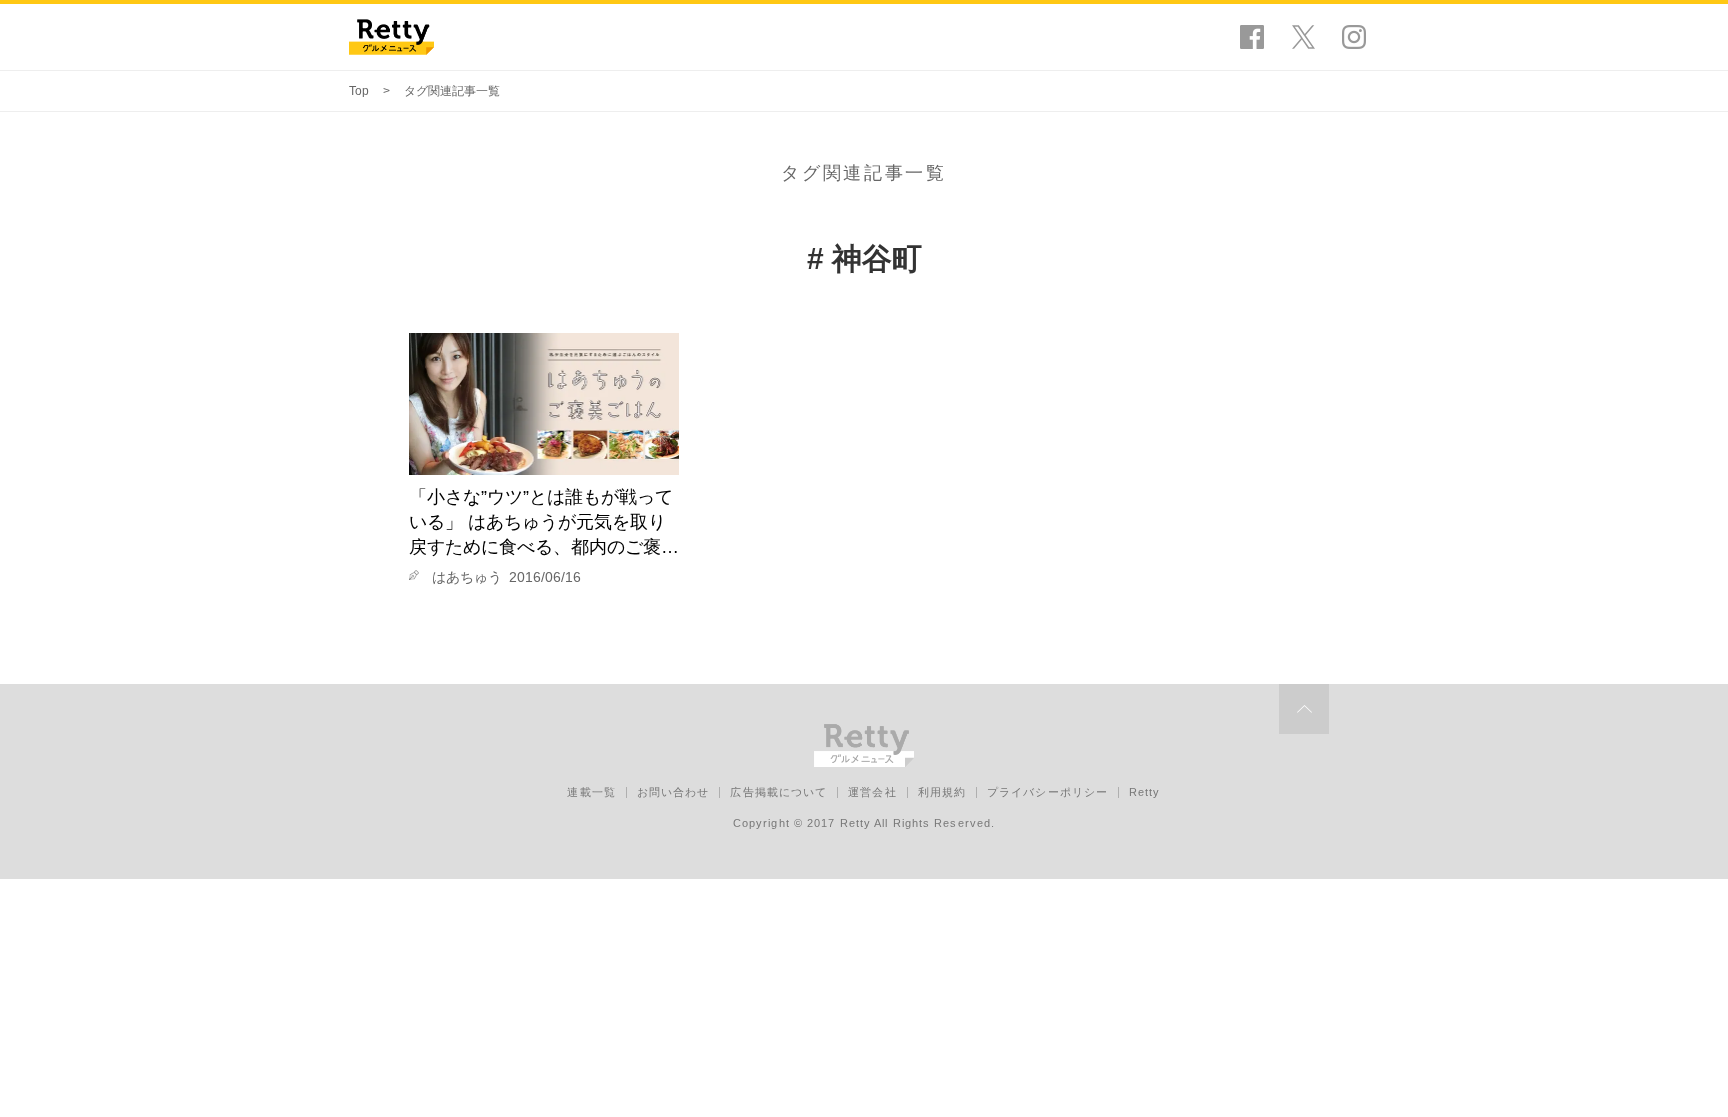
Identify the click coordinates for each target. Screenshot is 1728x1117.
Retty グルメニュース (391, 37)
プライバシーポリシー (1047, 792)
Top (359, 91)
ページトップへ (1304, 709)
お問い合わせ (673, 792)
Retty (1145, 792)
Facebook (1252, 37)
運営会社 (872, 792)
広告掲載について (778, 792)
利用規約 (942, 792)
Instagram (1354, 37)
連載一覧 (591, 792)
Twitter (1303, 37)
